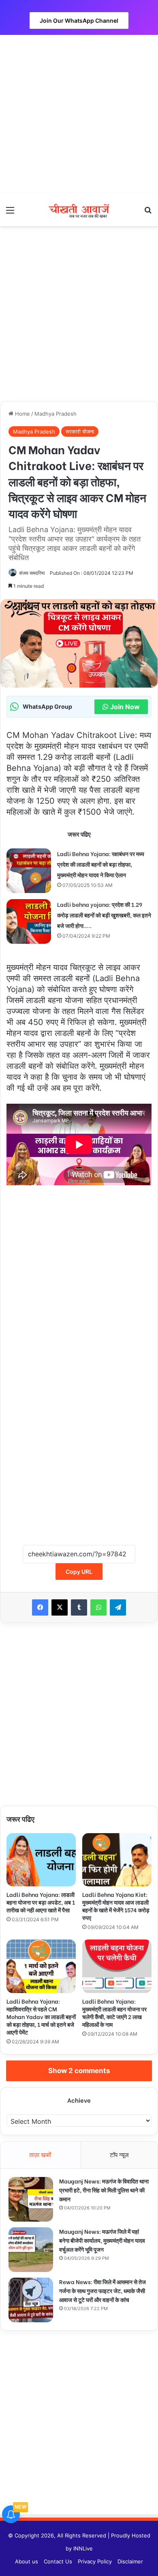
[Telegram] (118, 1607)
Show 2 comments (79, 2071)
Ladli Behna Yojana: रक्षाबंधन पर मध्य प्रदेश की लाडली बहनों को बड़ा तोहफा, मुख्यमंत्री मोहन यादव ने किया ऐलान (101, 864)
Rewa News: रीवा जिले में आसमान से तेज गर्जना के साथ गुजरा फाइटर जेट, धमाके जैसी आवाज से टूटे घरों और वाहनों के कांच (102, 2290)
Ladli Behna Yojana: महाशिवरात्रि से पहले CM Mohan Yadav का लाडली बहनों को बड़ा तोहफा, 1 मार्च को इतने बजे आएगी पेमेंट (41, 2016)
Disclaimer (130, 2561)
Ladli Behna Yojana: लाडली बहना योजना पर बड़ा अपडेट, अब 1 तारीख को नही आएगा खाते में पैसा (41, 1902)
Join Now (125, 707)
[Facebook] (40, 1607)
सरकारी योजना (80, 431)
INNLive (83, 2548)
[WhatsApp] (98, 1607)
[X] (60, 1607)
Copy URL (79, 1572)
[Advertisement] (79, 114)
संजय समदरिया (32, 573)
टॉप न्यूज (119, 2155)
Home (22, 414)
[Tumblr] (79, 1607)
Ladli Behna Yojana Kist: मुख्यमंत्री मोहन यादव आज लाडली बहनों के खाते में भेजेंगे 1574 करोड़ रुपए (116, 1906)
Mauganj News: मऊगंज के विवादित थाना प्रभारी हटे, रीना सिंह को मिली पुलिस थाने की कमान (104, 2190)
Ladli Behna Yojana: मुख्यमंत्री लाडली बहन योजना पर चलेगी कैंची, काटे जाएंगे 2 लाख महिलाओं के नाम (114, 2013)
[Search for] (148, 213)
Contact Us (58, 2561)
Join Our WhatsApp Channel (79, 20)
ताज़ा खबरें (40, 2155)
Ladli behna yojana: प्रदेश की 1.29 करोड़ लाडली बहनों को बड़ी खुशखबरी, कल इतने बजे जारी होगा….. (104, 915)
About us (27, 2561)
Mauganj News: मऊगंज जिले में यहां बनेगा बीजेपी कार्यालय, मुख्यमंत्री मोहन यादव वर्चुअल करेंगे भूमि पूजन (102, 2240)
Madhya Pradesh (56, 414)
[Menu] (10, 213)
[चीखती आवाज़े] (79, 210)
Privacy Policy (95, 2561)
